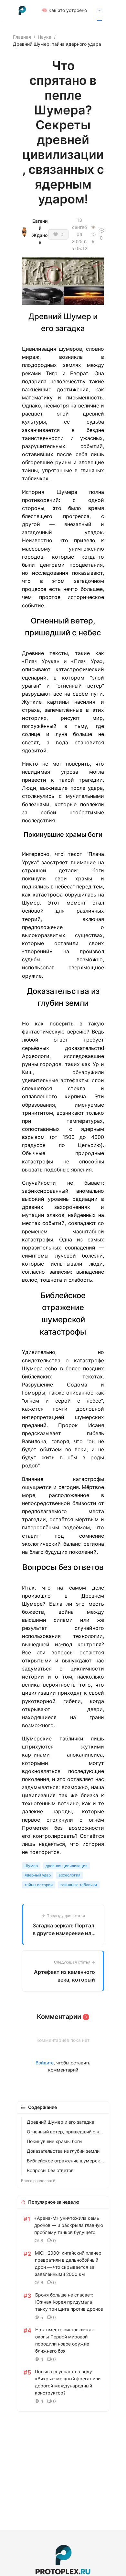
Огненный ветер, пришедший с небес (66, 2132)
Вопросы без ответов (50, 2170)
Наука (45, 37)
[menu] (77, 10)
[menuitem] (64, 10)
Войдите (45, 2063)
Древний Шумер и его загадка (61, 2122)
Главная (22, 37)
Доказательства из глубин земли (63, 2151)
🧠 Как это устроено (64, 10)
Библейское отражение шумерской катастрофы (66, 2161)
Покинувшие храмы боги (54, 2141)
